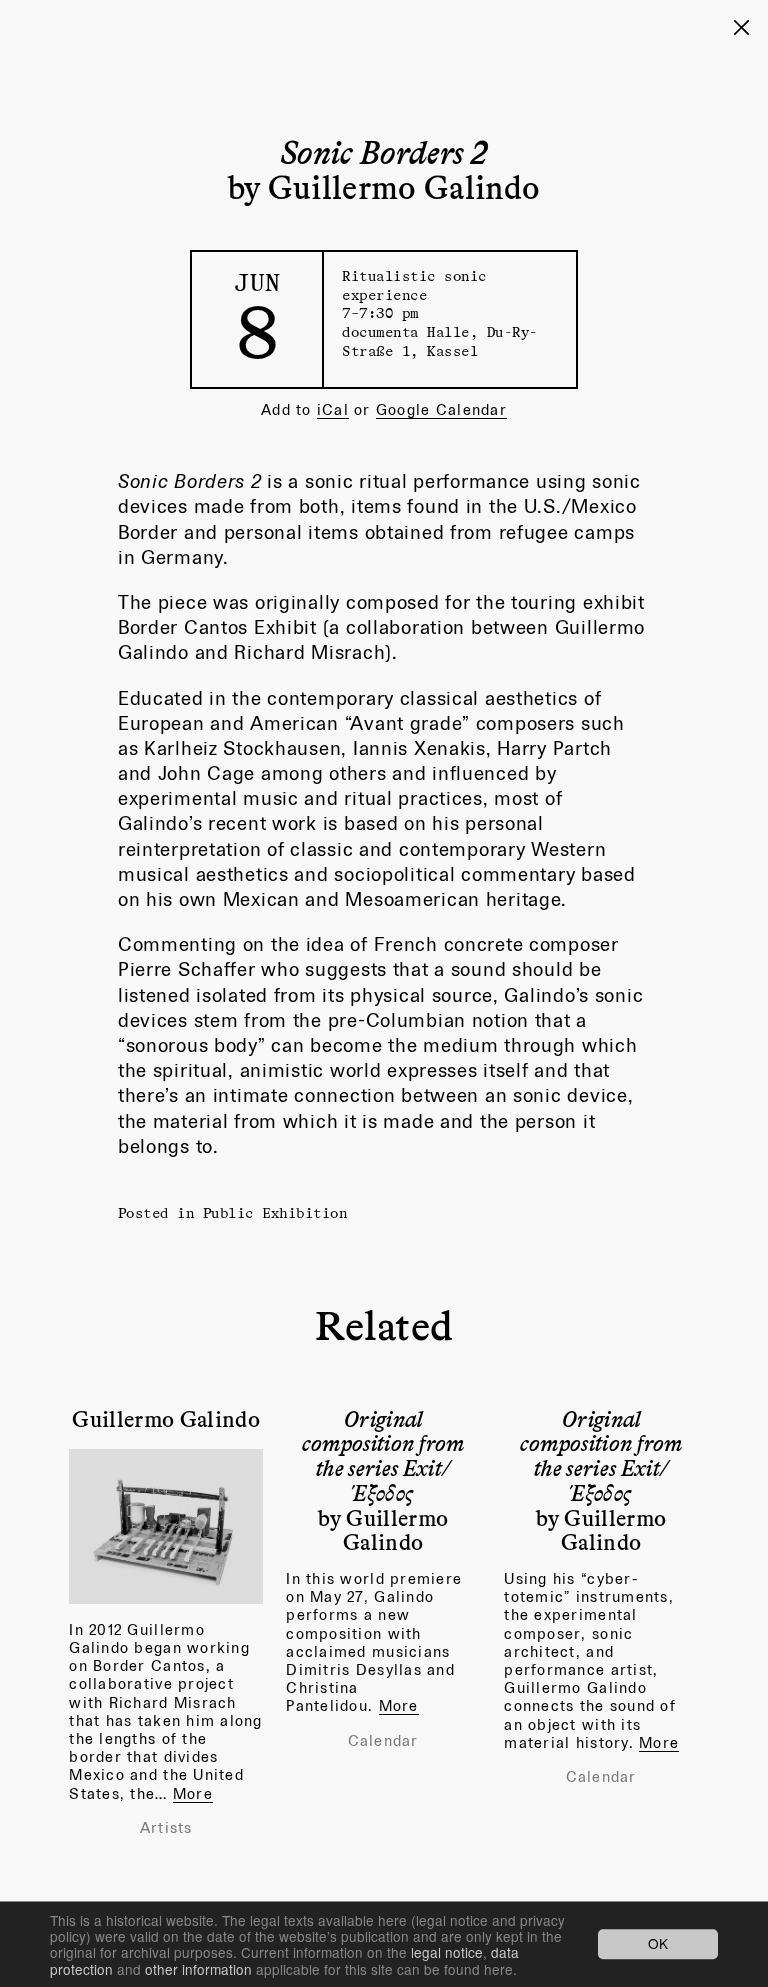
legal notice (447, 1952)
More (193, 1793)
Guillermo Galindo (166, 1418)
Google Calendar (441, 409)
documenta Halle (406, 331)
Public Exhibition (275, 1212)
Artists (166, 1828)
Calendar (383, 1741)
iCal (333, 409)
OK (658, 1944)
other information (198, 1969)
